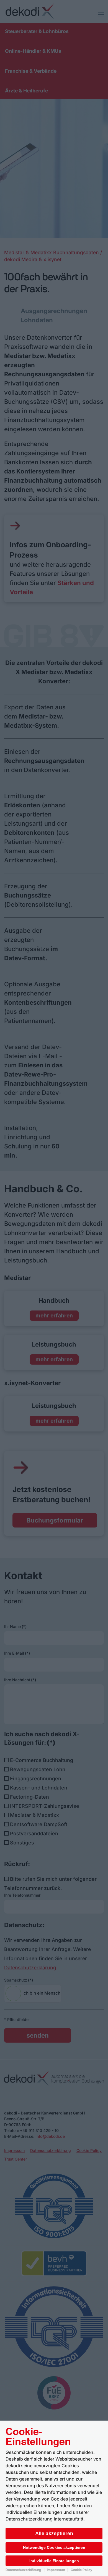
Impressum (56, 2570)
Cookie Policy (81, 2570)
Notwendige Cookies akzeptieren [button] (54, 2547)
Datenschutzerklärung (23, 2570)
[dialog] (54, 2498)
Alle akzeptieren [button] (54, 2534)
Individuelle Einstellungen (54, 2561)
